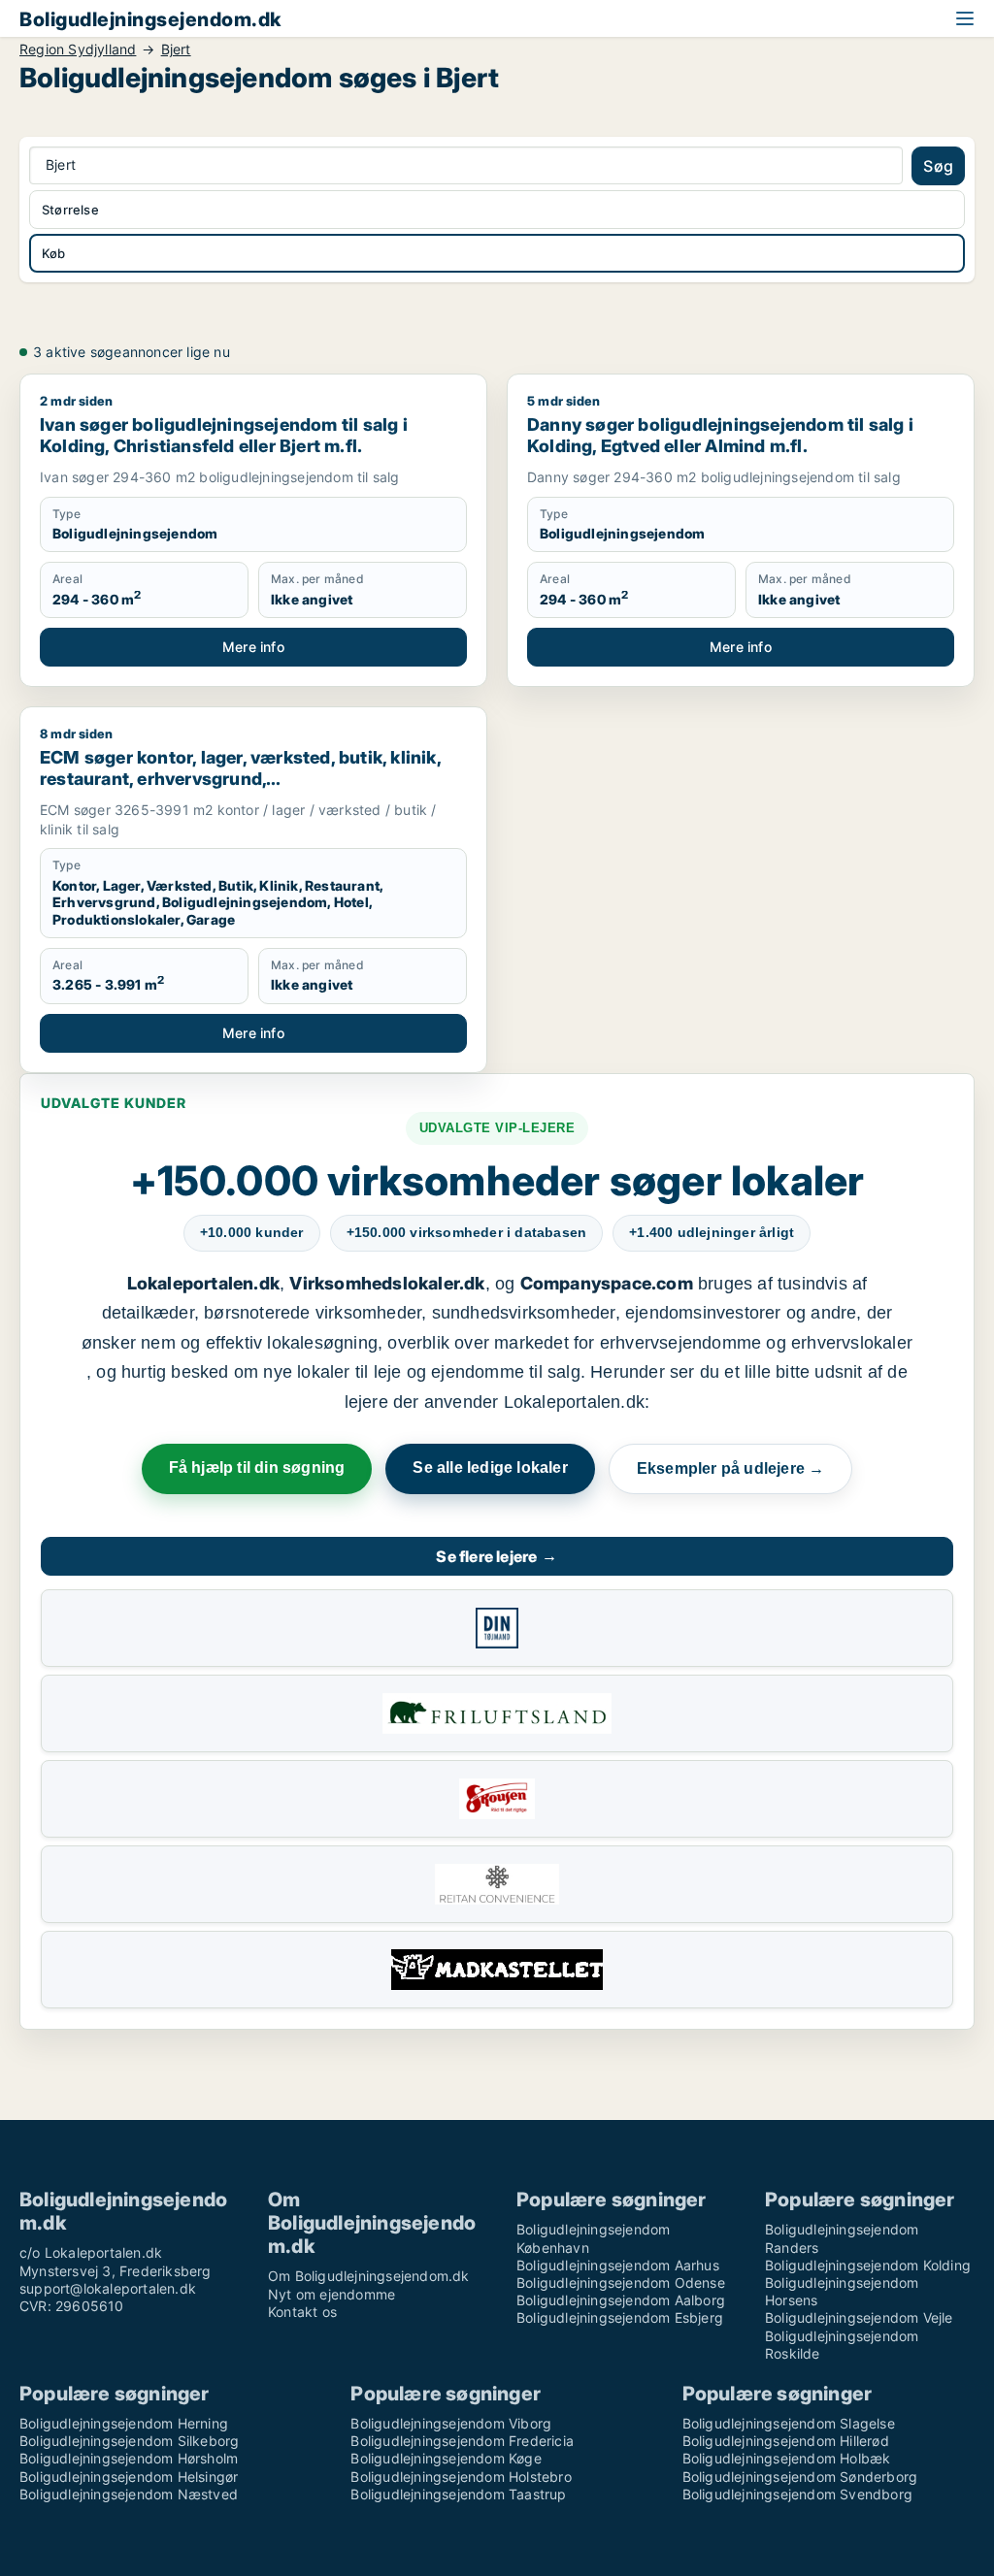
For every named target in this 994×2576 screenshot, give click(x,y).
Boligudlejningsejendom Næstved (129, 2494)
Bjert (176, 49)
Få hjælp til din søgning (257, 1467)
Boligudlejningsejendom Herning (124, 2423)
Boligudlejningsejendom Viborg (451, 2423)
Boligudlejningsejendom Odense (621, 2283)
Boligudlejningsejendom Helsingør (129, 2477)
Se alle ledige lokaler (490, 1467)
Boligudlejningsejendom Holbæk (787, 2458)
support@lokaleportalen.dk (108, 2288)
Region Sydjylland (78, 49)
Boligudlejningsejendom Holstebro (461, 2477)
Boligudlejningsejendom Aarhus (618, 2265)
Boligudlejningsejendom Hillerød (786, 2441)
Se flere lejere (497, 1556)
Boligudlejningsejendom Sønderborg (800, 2477)
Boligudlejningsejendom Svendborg (797, 2494)
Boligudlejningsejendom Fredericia (462, 2441)
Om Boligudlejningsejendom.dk (369, 2276)
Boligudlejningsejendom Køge (446, 2458)
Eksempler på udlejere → (731, 1468)
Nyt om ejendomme (331, 2294)
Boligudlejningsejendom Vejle (859, 2317)
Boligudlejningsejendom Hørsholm (129, 2458)
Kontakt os (302, 2312)
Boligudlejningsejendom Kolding (868, 2265)
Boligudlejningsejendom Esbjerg (620, 2317)
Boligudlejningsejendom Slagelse (789, 2423)
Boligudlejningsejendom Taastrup (458, 2494)
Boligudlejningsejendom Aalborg (621, 2300)
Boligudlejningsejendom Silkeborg (129, 2441)
